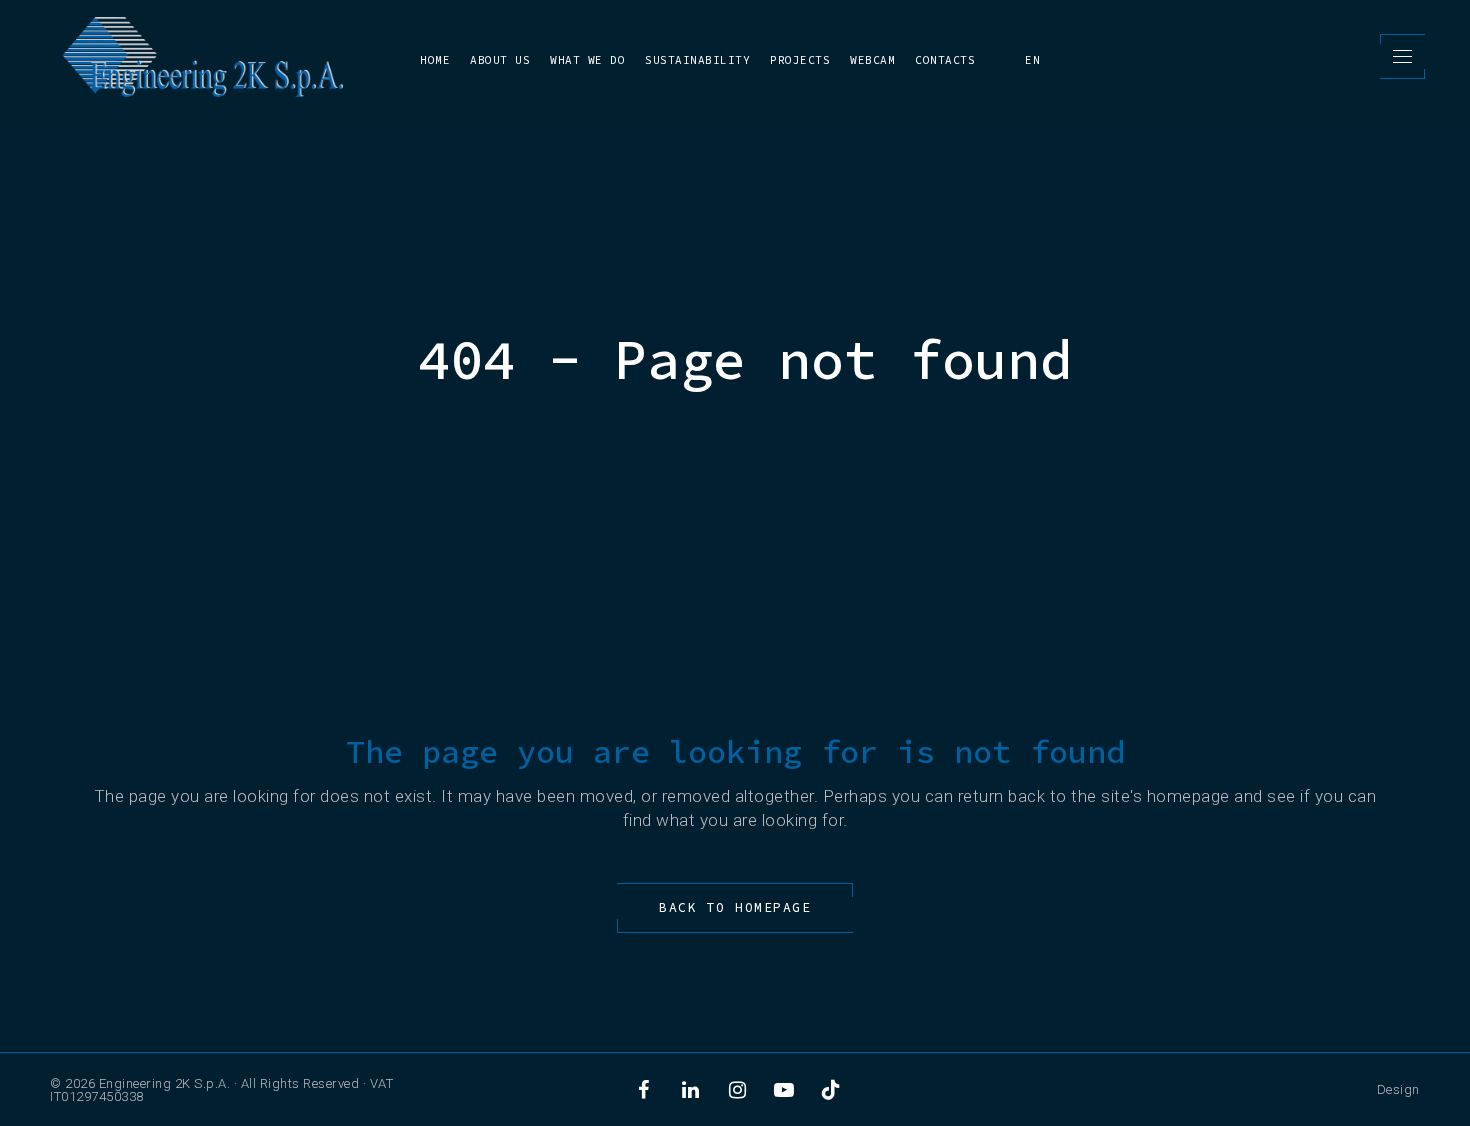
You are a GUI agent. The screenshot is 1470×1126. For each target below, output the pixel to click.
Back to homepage (735, 907)
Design (1398, 1089)
